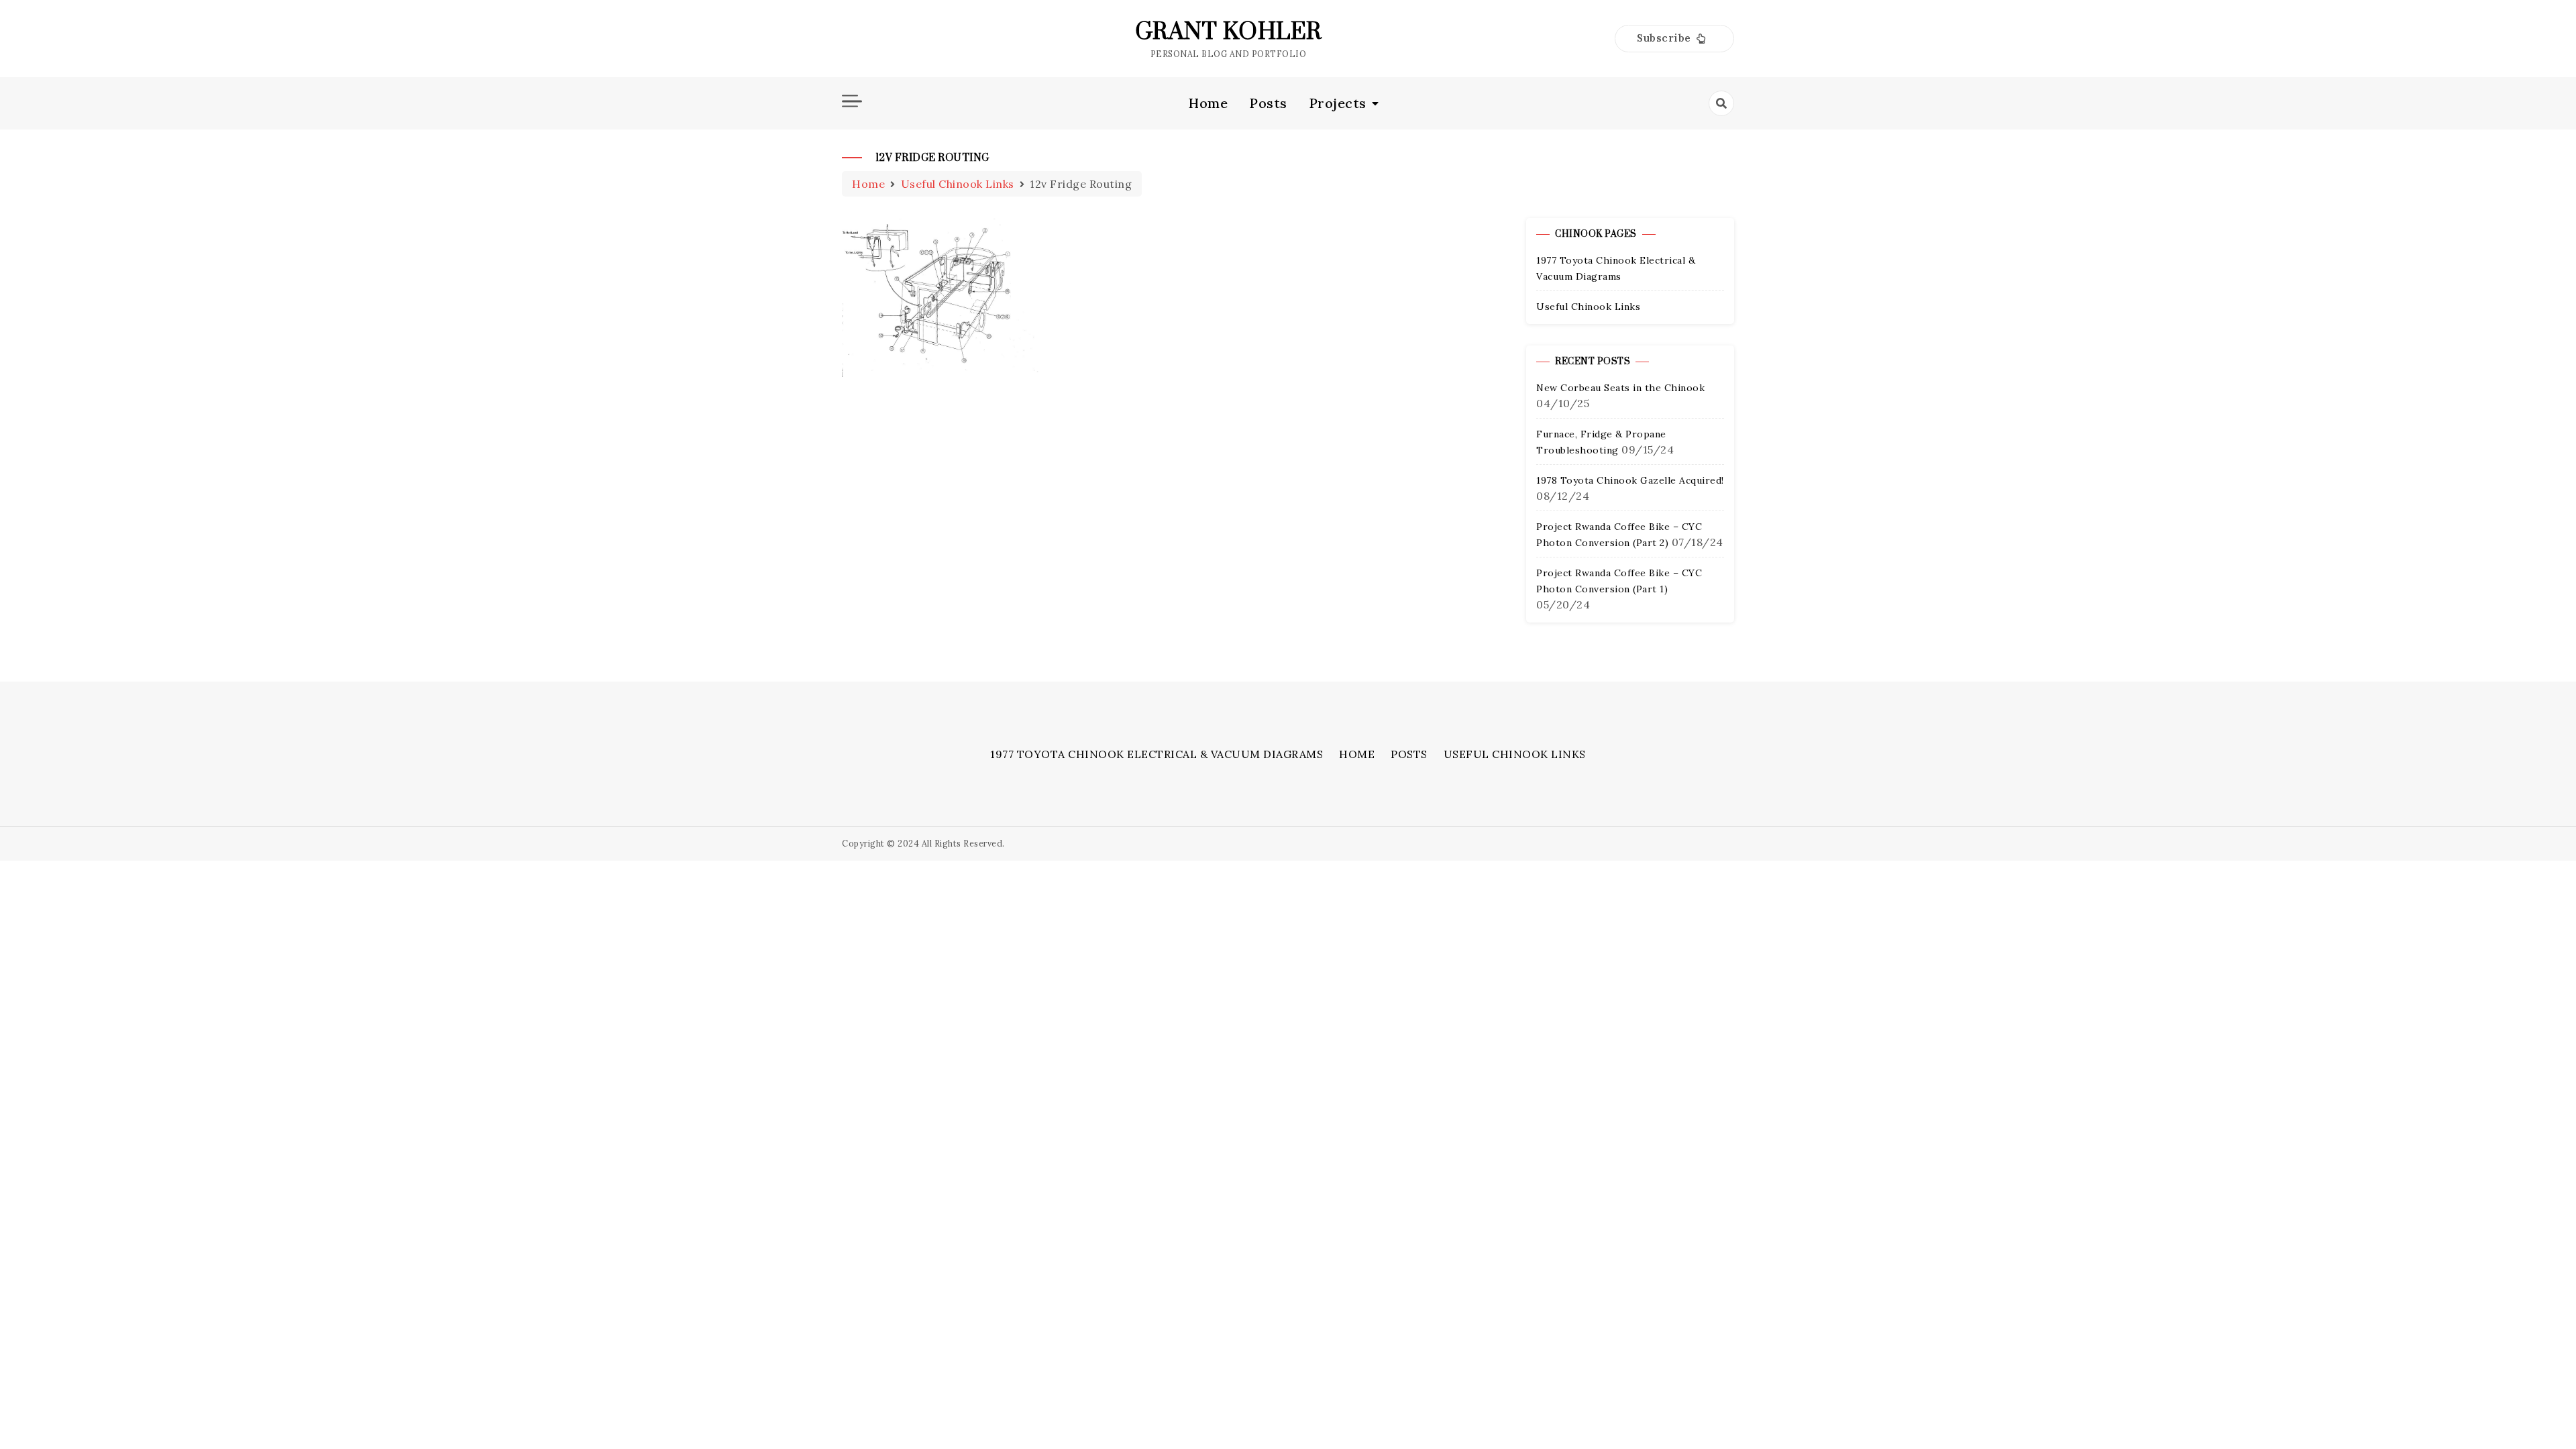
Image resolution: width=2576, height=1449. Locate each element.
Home (1208, 103)
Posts (1268, 103)
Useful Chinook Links (1588, 307)
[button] (1674, 39)
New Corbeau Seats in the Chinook (1620, 388)
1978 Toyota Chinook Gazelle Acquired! (1630, 480)
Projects (1338, 103)
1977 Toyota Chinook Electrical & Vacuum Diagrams (1157, 754)
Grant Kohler (1229, 32)
